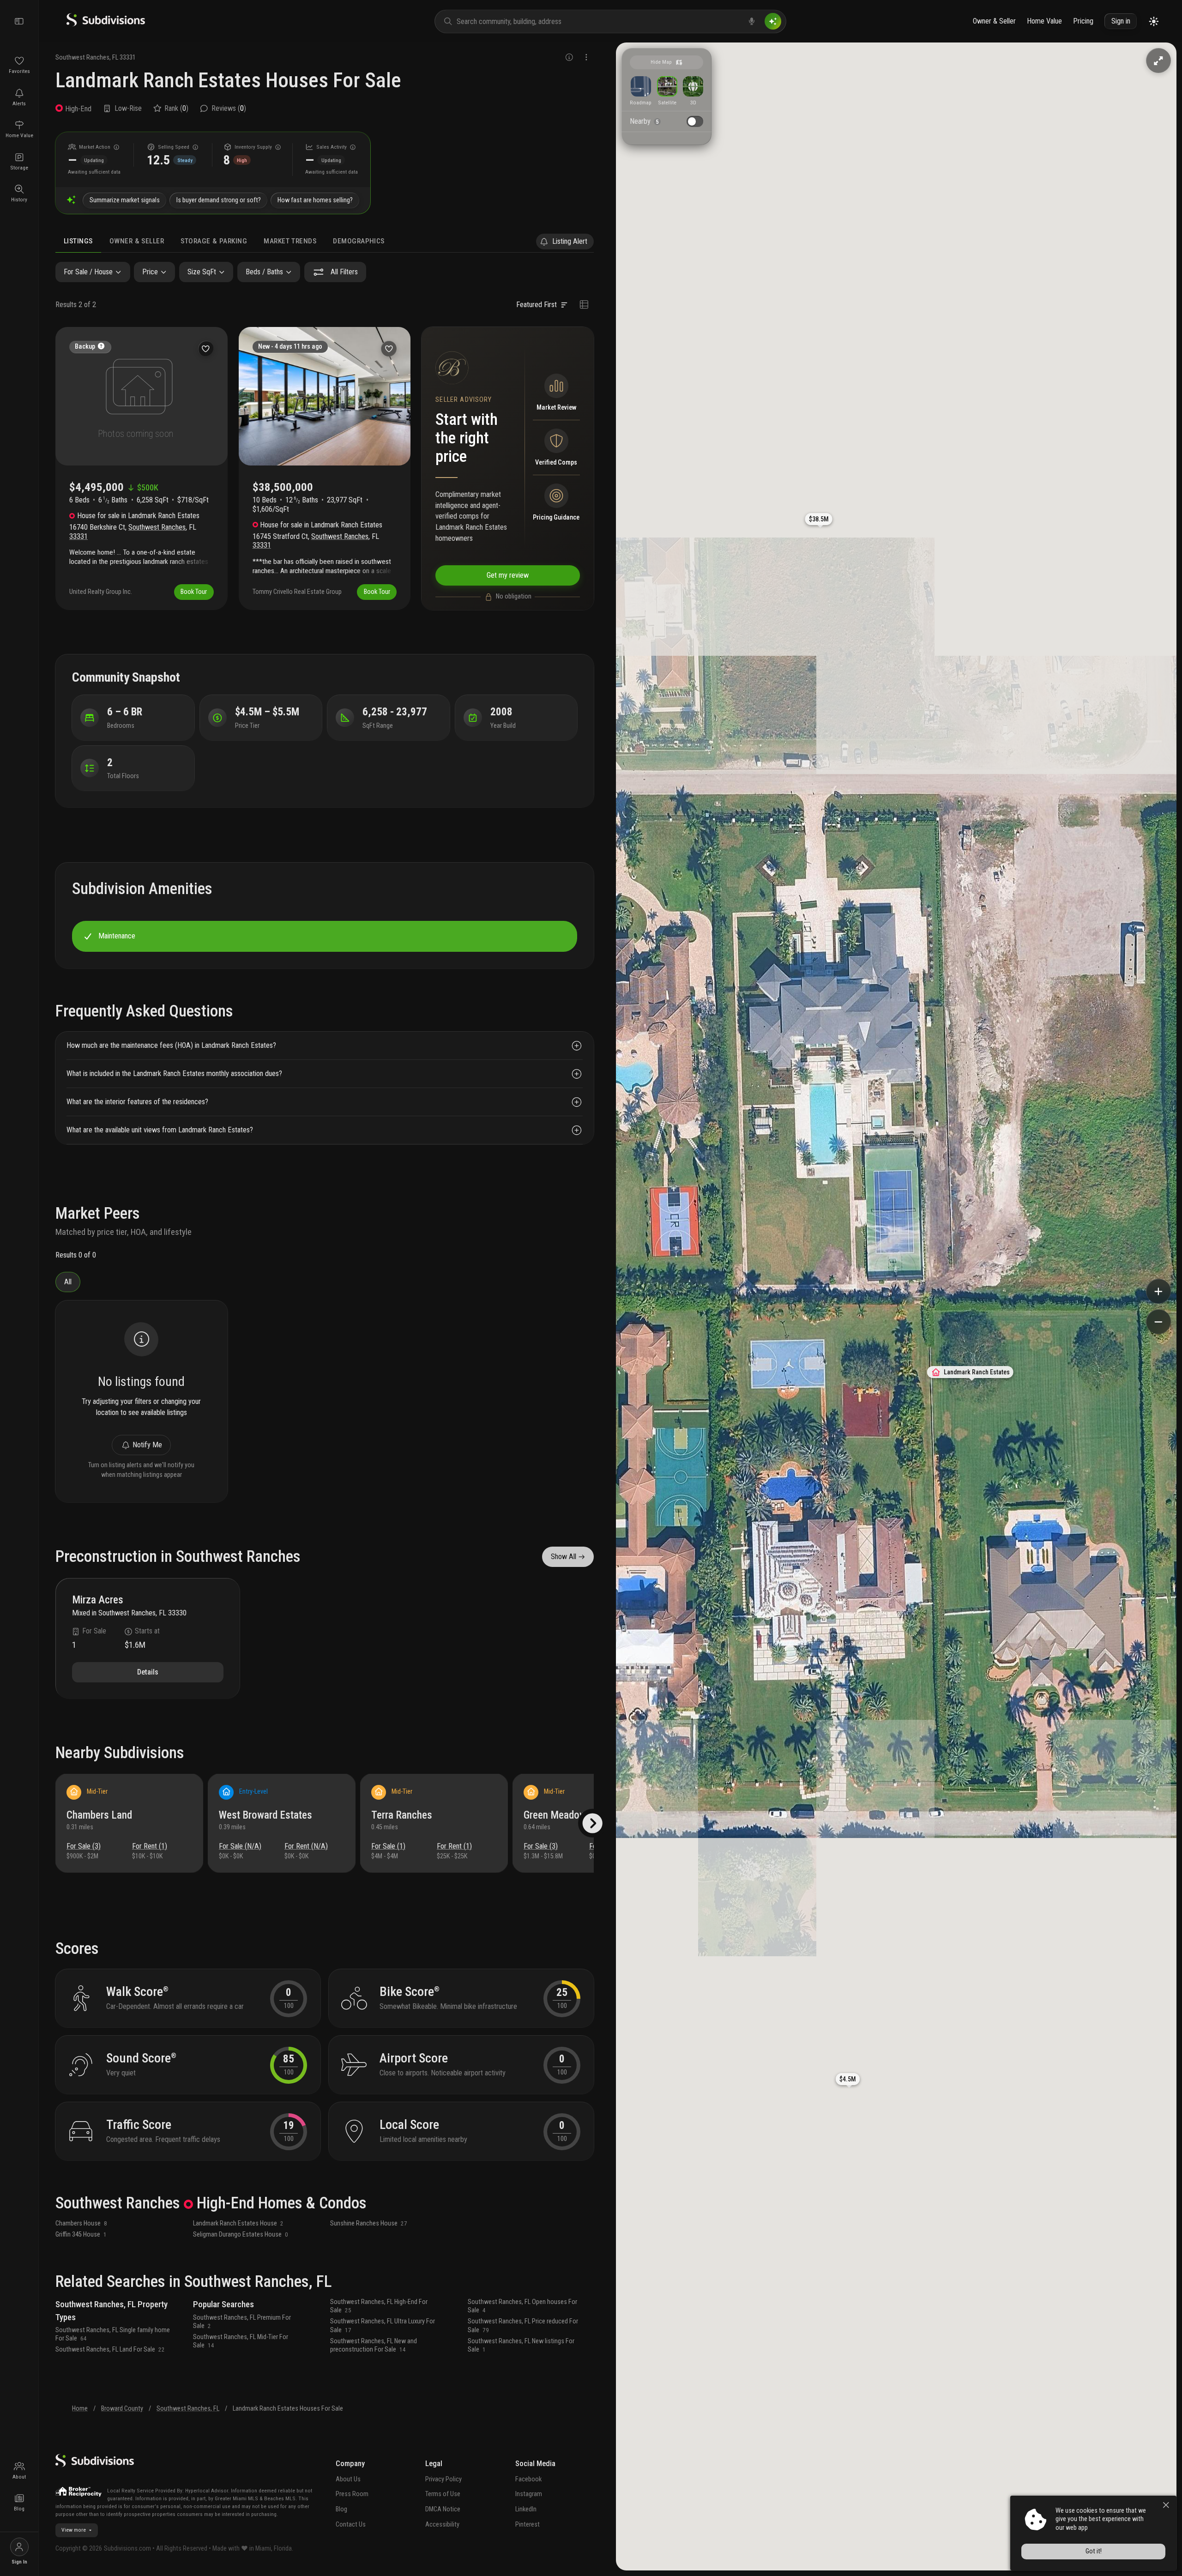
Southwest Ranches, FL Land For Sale (110, 2349)
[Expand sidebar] (19, 21)
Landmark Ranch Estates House (238, 2223)
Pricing (1083, 21)
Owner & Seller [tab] (137, 241)
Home (80, 2409)
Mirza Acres (98, 1600)
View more (74, 2530)
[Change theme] (1154, 21)
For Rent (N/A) (306, 1846)
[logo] (106, 24)
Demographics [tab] (359, 241)
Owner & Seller (994, 21)
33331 (128, 57)
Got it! (1094, 2551)
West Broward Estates (265, 1815)
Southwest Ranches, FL (188, 2409)
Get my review (508, 575)
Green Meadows (558, 1815)
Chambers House (81, 2223)
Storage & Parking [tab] (214, 241)
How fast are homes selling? (315, 200)
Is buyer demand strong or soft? (219, 200)
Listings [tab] (78, 241)
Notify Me (147, 1445)
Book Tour (194, 592)
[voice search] (752, 21)
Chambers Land (99, 1815)
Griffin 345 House (81, 2234)
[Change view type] (584, 305)
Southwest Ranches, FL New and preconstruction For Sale (374, 2345)
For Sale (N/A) (240, 1846)
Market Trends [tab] (290, 241)
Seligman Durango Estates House (241, 2234)
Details (148, 1672)
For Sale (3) (84, 1846)
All (68, 1282)
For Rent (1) (150, 1846)
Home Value (1044, 21)
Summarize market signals (125, 200)
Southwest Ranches (82, 57)
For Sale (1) (388, 1846)
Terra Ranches (402, 1815)
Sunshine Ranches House (369, 2223)
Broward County (122, 2409)
